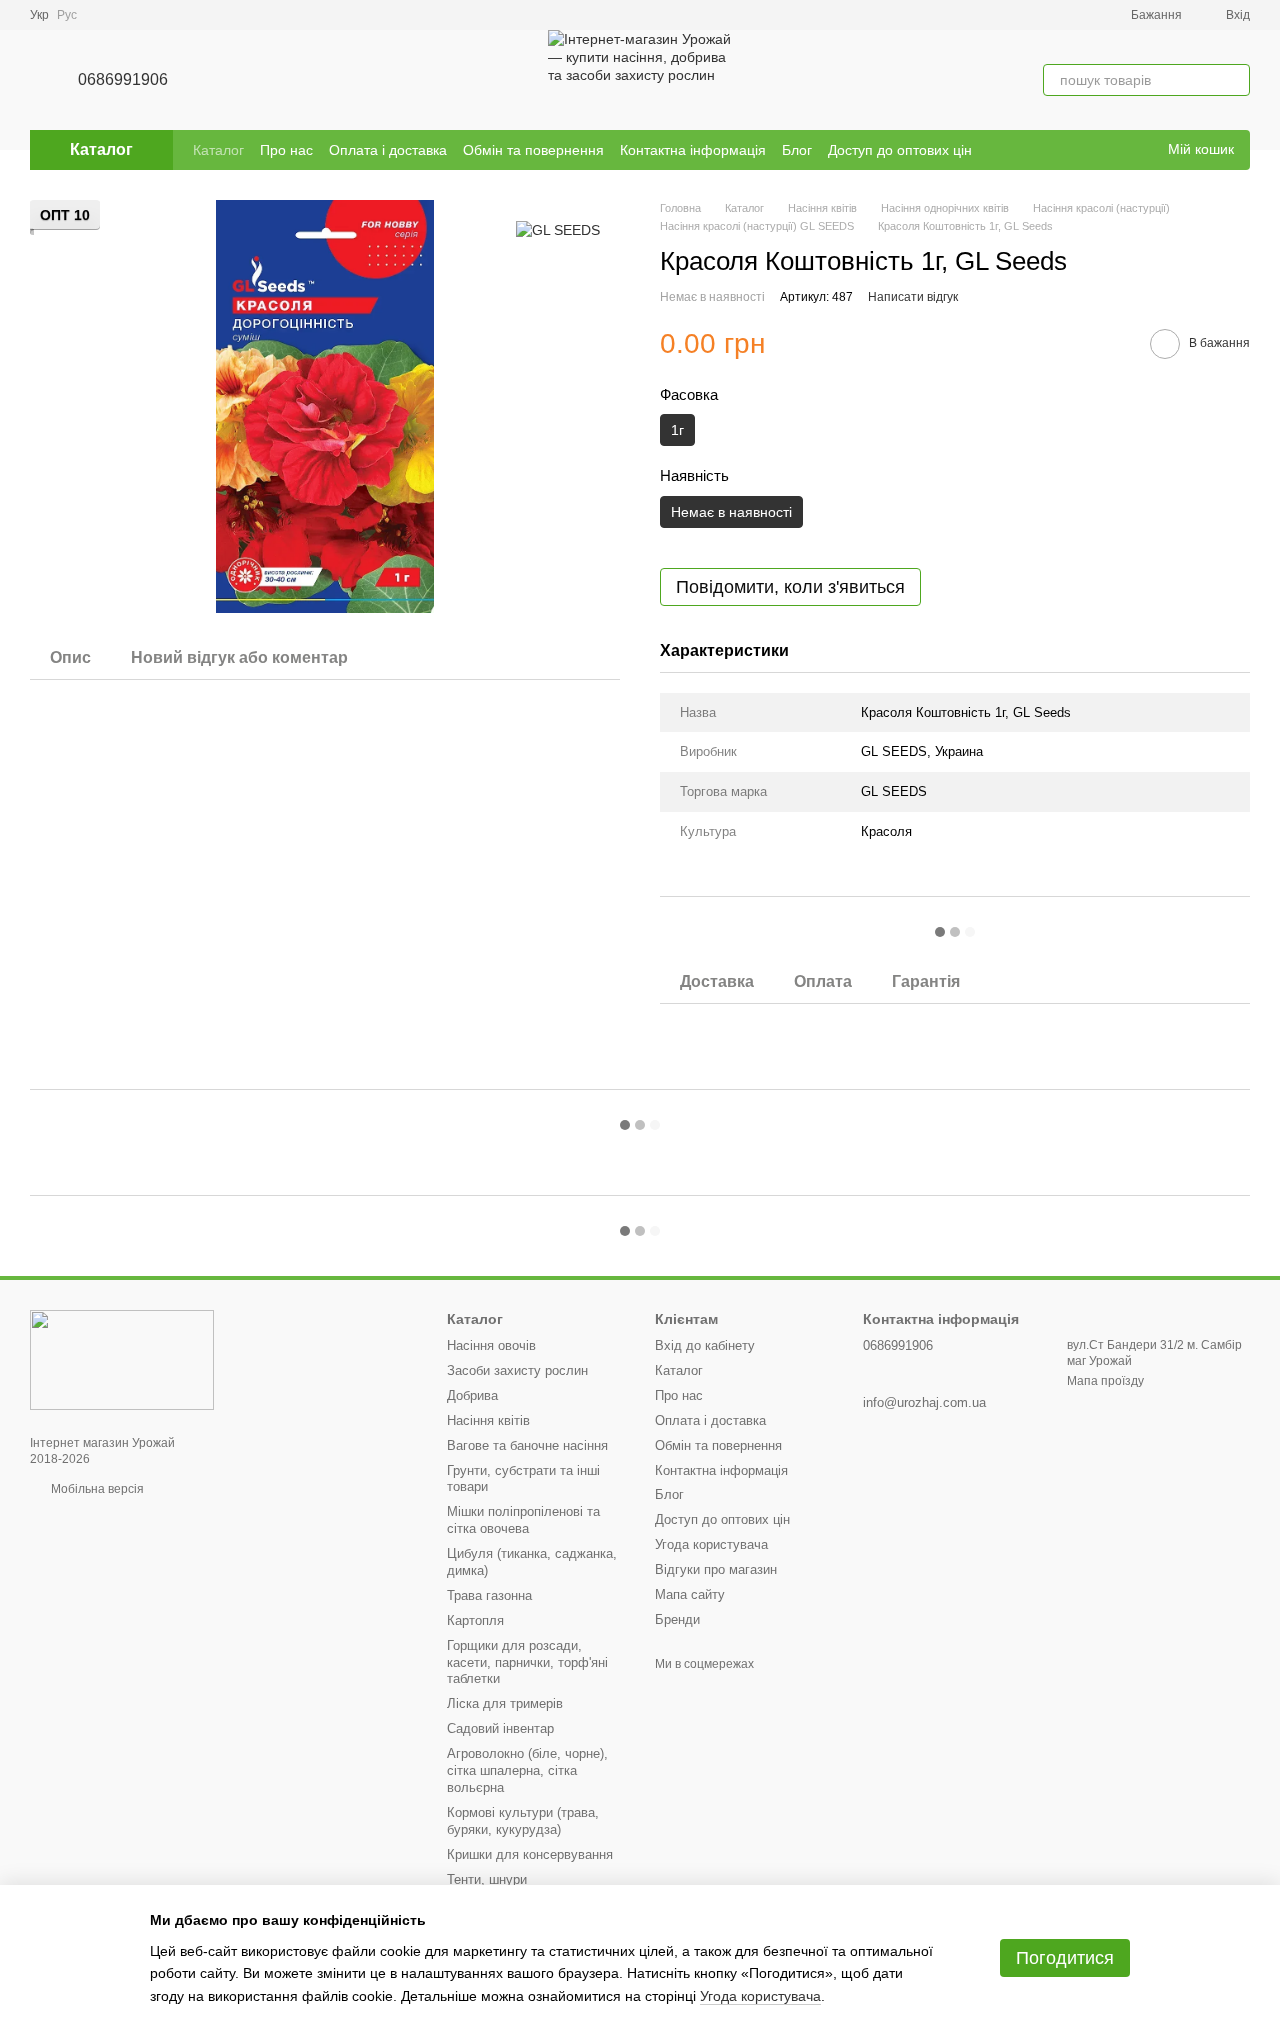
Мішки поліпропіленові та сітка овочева (523, 1520)
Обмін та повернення (533, 150)
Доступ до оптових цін (900, 150)
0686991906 (123, 79)
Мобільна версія (96, 1489)
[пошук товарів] (1234, 80)
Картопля (475, 1620)
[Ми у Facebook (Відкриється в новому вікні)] (1112, 150)
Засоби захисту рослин (517, 1370)
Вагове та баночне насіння (527, 1445)
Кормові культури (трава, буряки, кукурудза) (523, 1821)
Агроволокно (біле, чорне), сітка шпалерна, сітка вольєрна (527, 1770)
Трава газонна (489, 1595)
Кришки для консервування (530, 1854)
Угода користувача (711, 1544)
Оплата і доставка (388, 150)
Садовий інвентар (500, 1728)
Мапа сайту (690, 1594)
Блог (797, 150)
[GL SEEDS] (558, 229)
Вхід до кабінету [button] (705, 1345)
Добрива (472, 1395)
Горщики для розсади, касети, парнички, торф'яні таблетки (527, 1662)
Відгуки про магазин (716, 1569)
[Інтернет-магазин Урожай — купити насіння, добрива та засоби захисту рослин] (122, 1359)
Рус (67, 15)
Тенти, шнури (487, 1879)
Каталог (218, 150)
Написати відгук (913, 297)
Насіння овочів (491, 1345)
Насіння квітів (488, 1420)
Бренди (677, 1619)
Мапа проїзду (1105, 1381)
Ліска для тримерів (505, 1703)
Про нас (286, 150)
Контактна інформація (693, 150)
